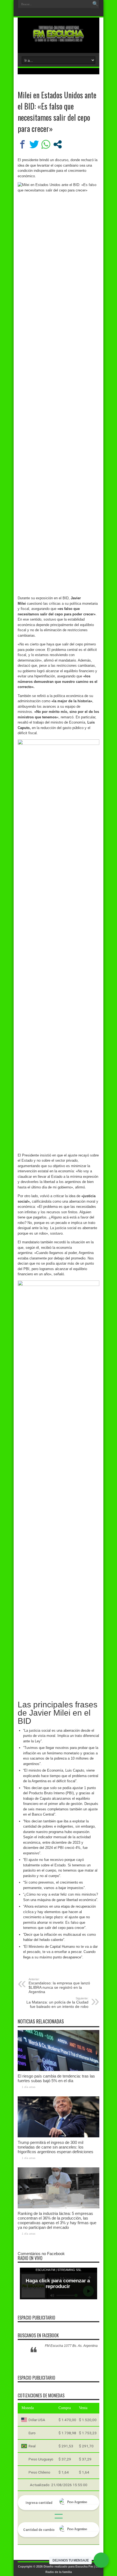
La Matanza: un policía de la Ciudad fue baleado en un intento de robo (57, 2003)
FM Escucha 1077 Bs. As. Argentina (71, 2346)
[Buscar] (95, 4)
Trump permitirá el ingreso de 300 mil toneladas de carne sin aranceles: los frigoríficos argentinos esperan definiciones (56, 2147)
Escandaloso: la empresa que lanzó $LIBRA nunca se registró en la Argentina (59, 1986)
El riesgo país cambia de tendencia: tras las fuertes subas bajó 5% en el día (56, 2078)
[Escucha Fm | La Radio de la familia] (59, 39)
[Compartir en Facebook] (22, 144)
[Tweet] (34, 144)
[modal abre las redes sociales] (58, 144)
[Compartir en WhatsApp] (46, 144)
